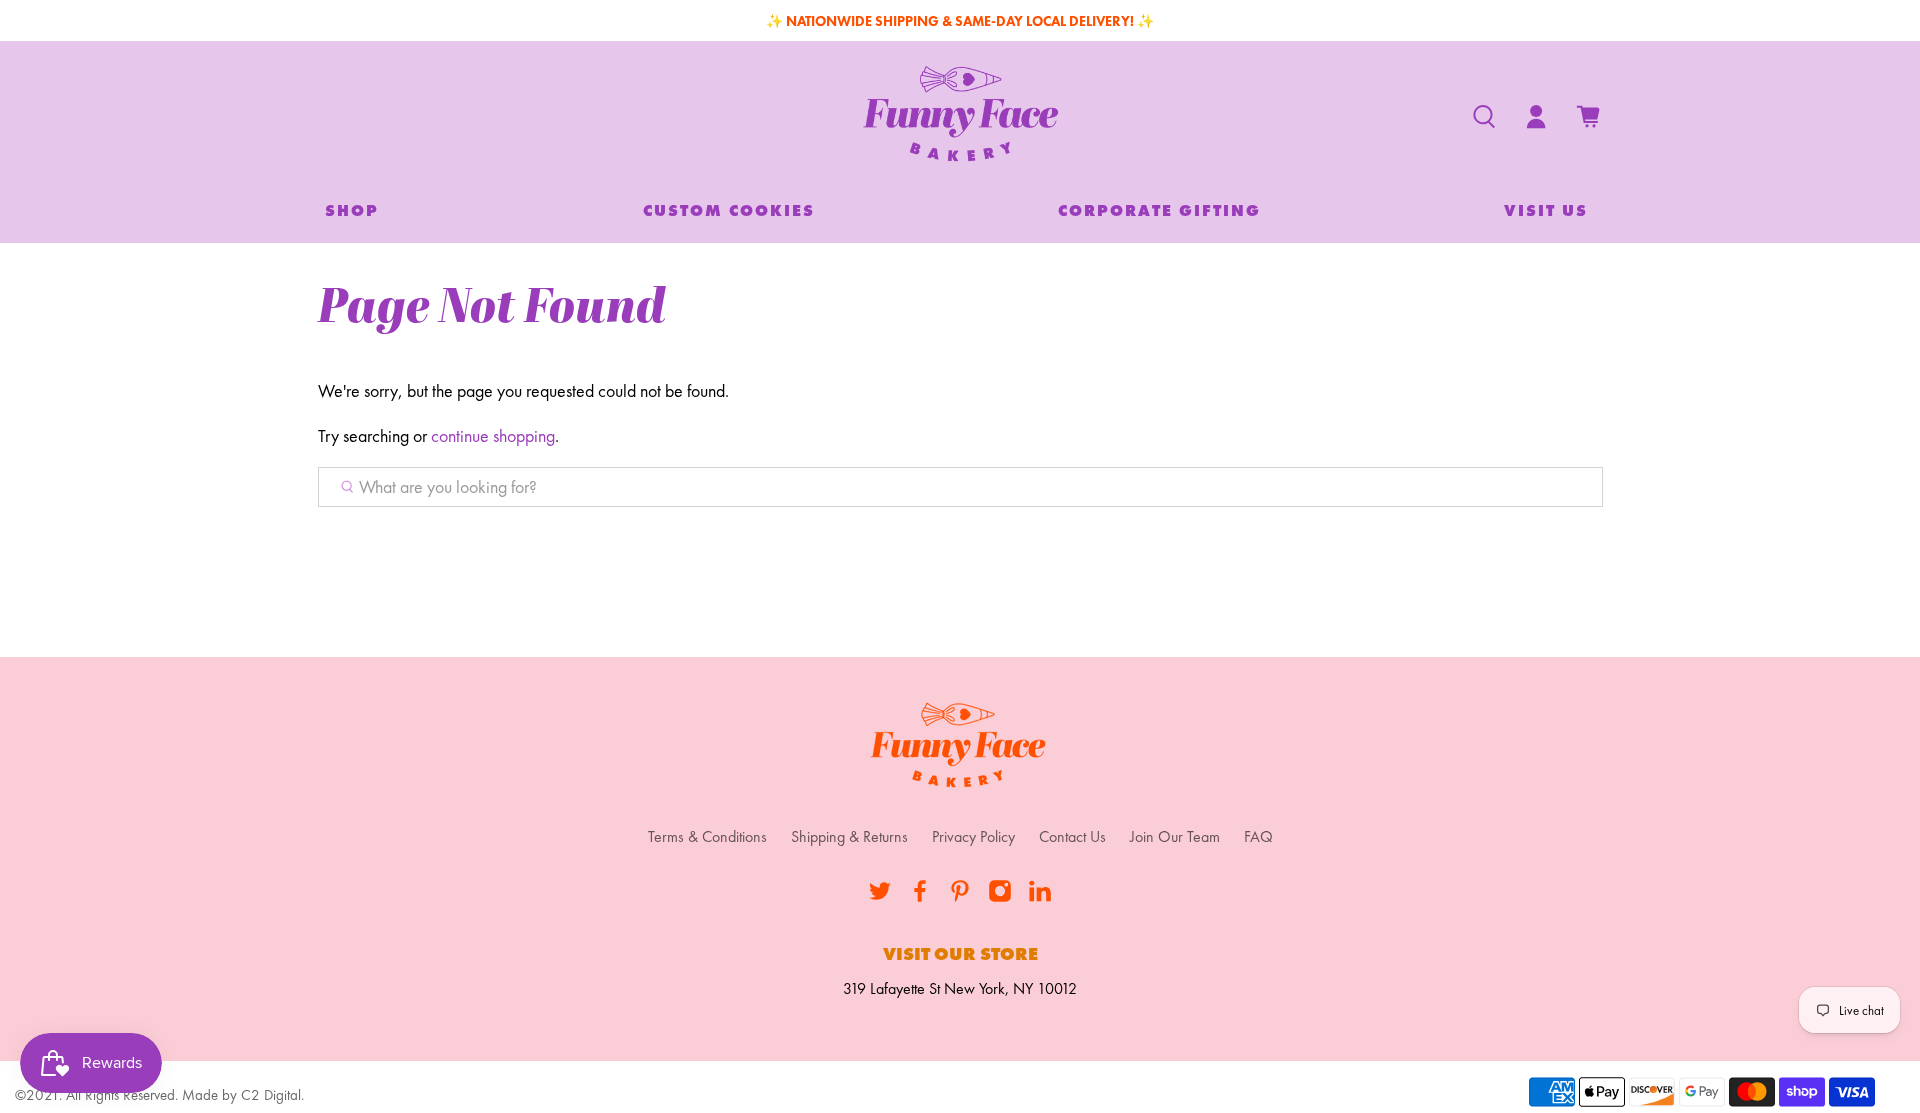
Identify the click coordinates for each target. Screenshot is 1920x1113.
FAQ (1258, 836)
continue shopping (493, 435)
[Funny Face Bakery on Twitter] (880, 897)
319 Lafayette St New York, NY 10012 (960, 988)
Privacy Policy (973, 836)
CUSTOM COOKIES (729, 210)
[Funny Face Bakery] (960, 117)
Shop (352, 210)
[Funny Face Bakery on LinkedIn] (1040, 897)
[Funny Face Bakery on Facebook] (920, 897)
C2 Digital (271, 1095)
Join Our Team (1175, 836)
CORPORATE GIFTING (1159, 210)
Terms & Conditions (707, 836)
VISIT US (1546, 210)
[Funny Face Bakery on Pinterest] (960, 897)
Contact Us (1072, 836)
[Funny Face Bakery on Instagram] (1000, 897)
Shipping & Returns (849, 836)
